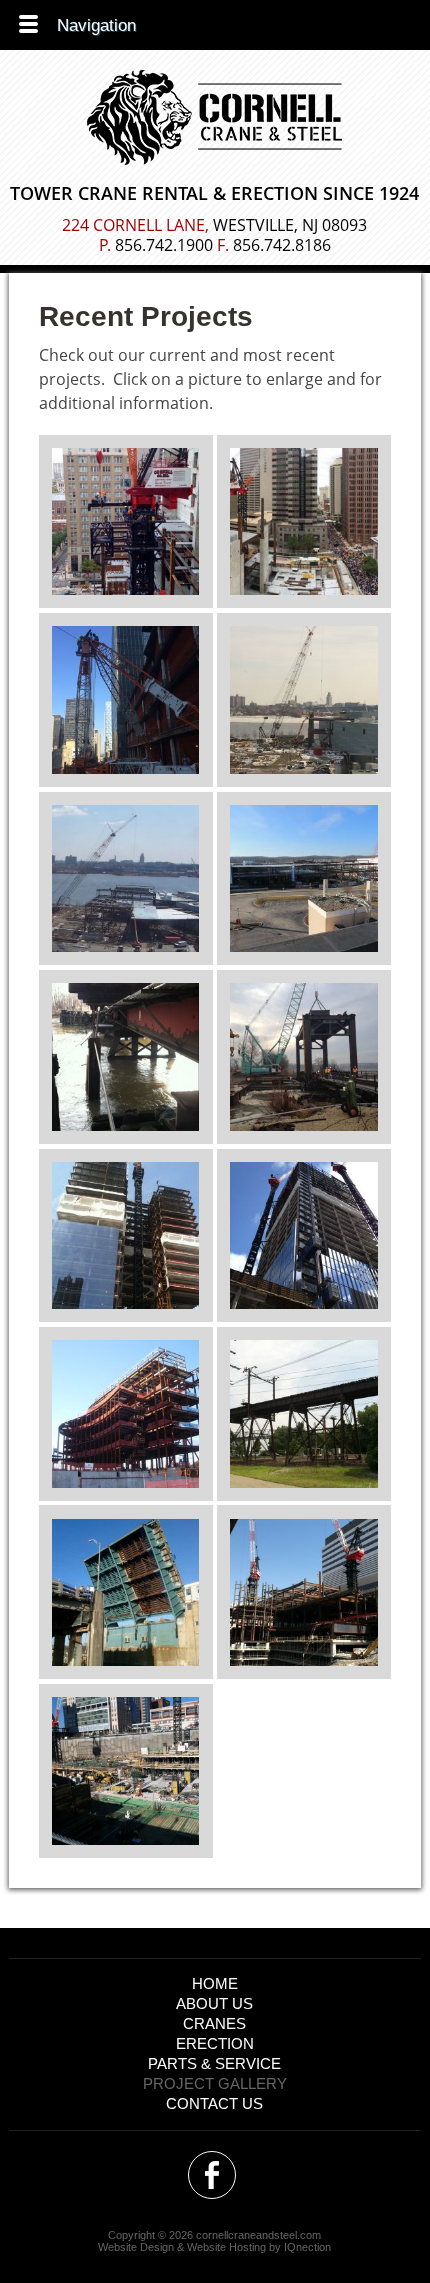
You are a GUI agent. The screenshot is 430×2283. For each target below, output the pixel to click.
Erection (215, 2043)
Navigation (96, 25)
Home (215, 1983)
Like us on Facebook (212, 2175)
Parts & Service (214, 2063)
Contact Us (214, 2103)
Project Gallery (215, 2083)
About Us (214, 2003)
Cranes (214, 2023)
